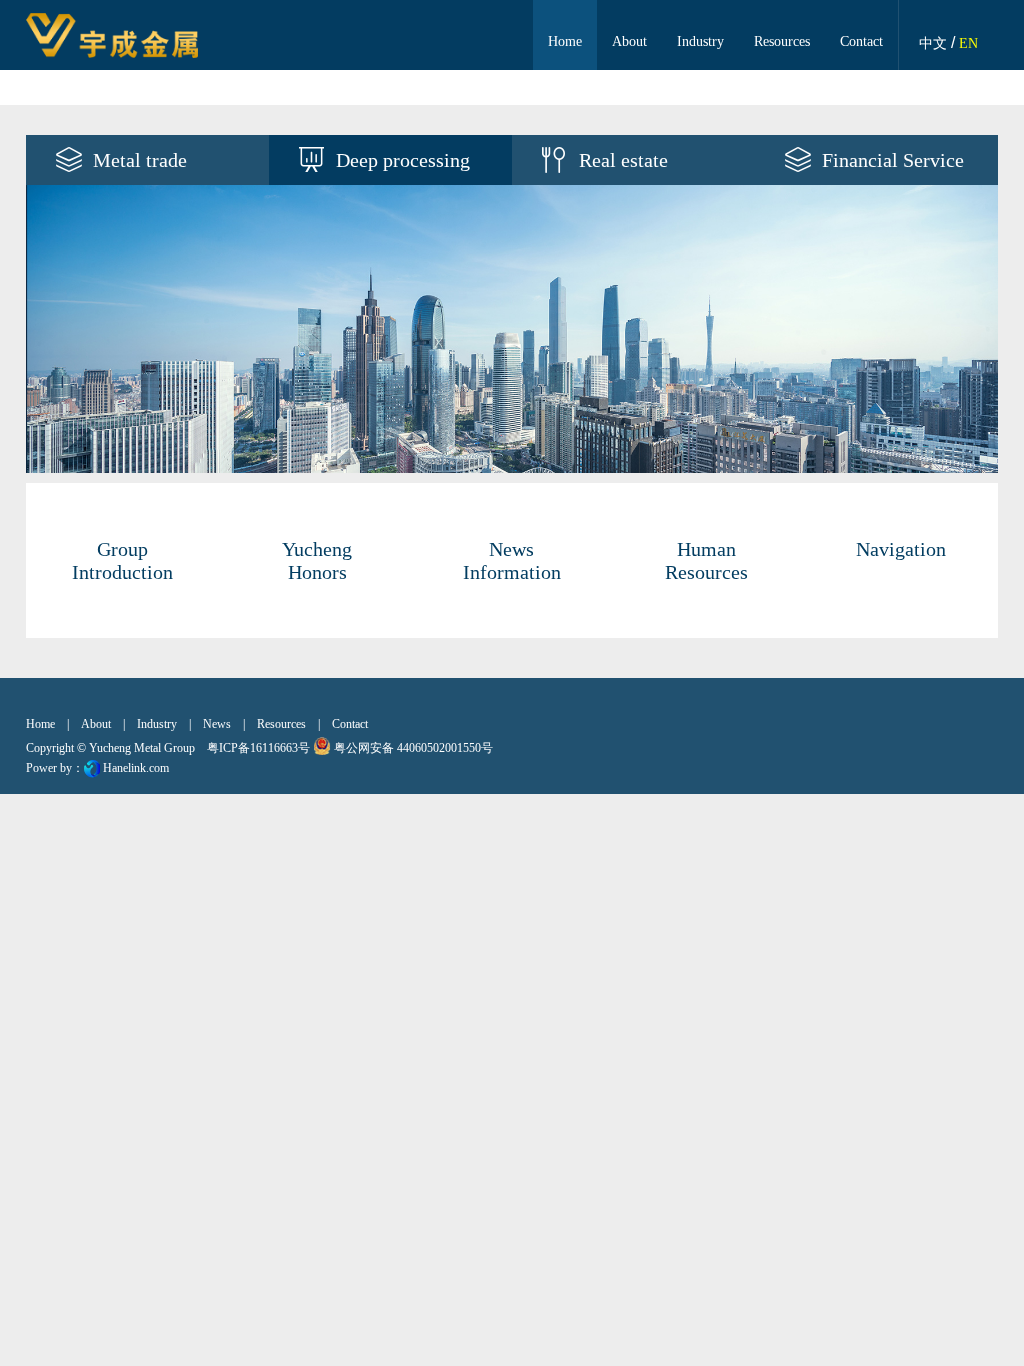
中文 (933, 43)
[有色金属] (512, 329)
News (217, 724)
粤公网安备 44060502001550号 (412, 748)
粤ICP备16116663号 (258, 748)
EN (968, 43)
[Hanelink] (92, 768)
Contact (861, 41)
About (629, 41)
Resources (782, 41)
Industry (700, 41)
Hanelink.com (136, 768)
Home (565, 41)
